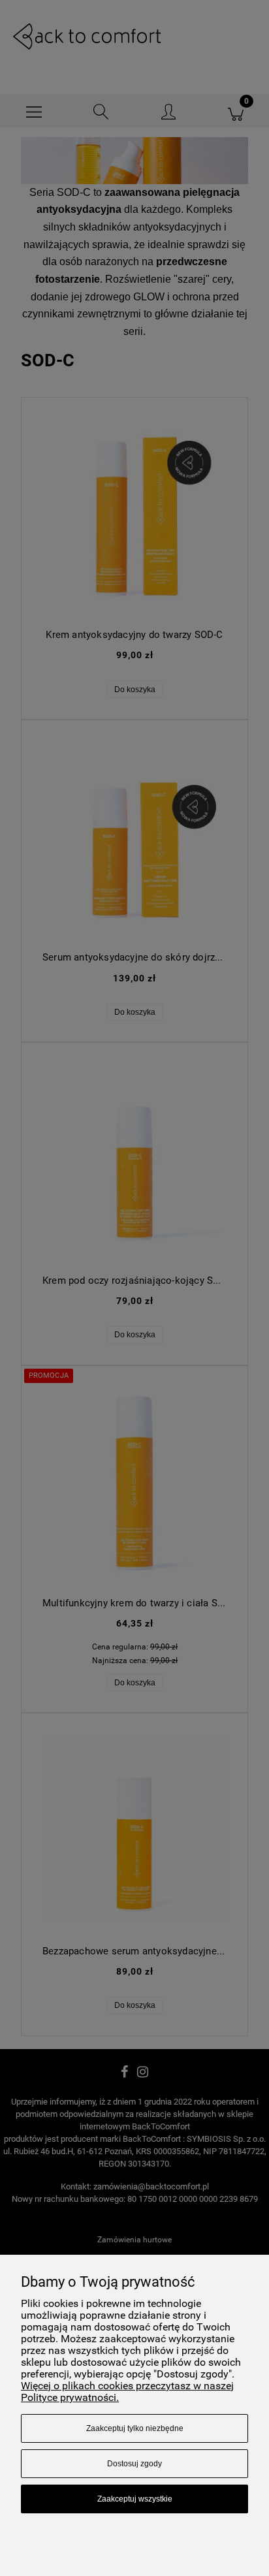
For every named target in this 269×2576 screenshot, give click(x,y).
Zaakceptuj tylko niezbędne (135, 2428)
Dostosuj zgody (134, 2464)
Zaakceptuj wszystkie (135, 2499)
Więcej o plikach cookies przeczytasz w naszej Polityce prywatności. (127, 2392)
